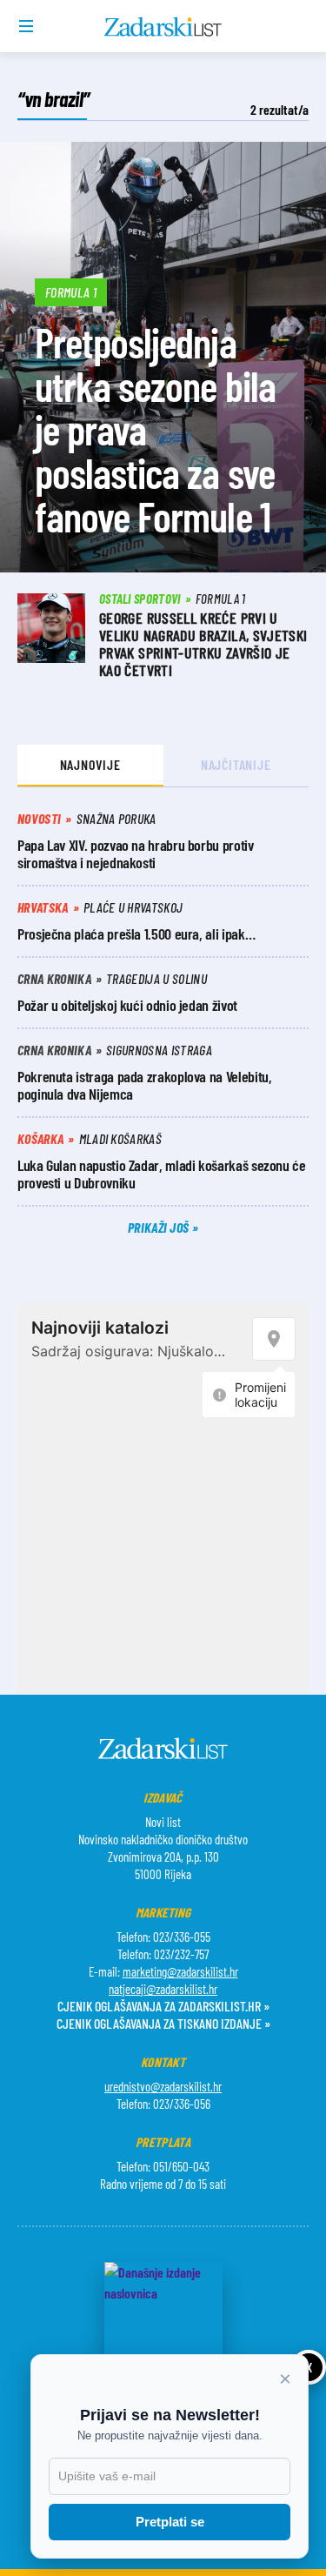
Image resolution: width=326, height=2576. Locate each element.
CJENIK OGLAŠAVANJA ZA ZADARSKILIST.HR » (163, 2006)
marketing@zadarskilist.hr (180, 1971)
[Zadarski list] (163, 27)
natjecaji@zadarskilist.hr (163, 1989)
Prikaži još (160, 1227)
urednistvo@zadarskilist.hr (163, 2086)
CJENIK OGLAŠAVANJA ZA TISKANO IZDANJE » (163, 2023)
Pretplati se (170, 2522)
